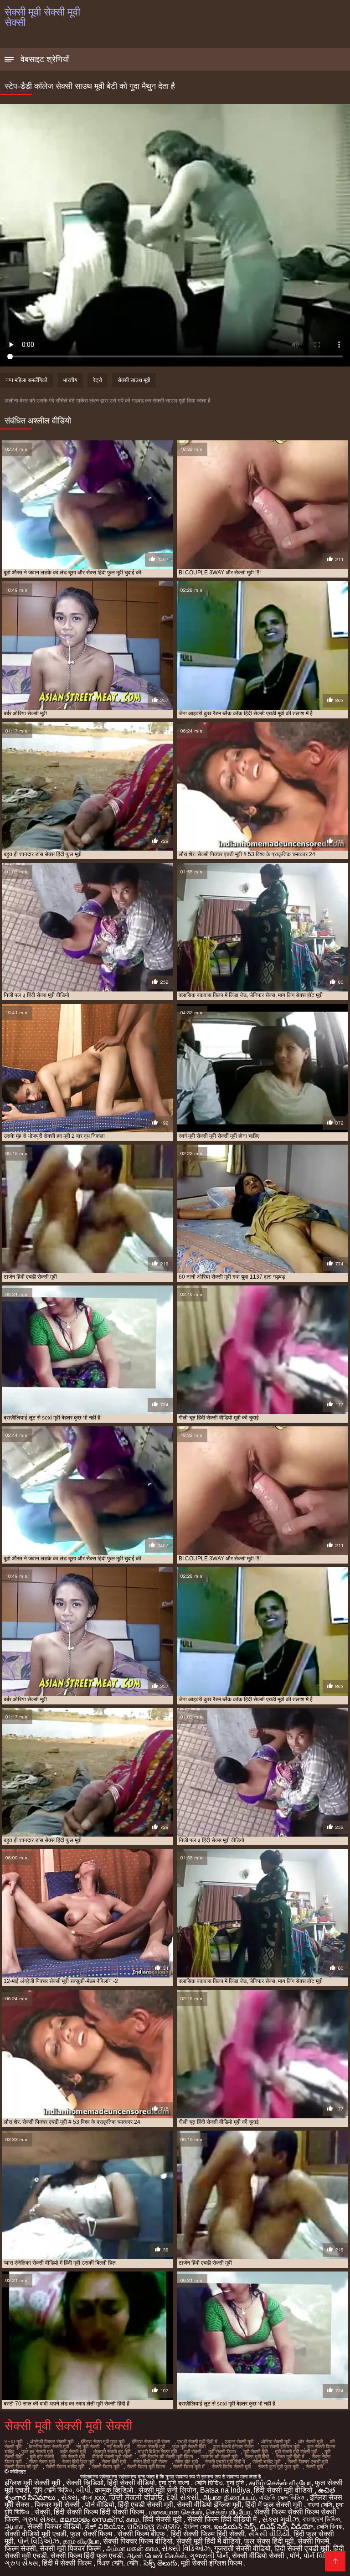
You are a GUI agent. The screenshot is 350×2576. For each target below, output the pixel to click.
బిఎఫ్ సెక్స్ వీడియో (286, 2527)
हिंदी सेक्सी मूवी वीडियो (284, 2490)
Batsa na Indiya (225, 2490)
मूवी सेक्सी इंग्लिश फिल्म (212, 2563)
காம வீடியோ (81, 2541)
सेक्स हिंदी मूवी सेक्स (150, 2462)
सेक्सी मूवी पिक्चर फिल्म (71, 2548)
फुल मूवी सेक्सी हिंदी (189, 2447)
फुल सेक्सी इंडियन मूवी (280, 2447)
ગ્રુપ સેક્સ (39, 2519)
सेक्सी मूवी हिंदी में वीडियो (208, 2541)
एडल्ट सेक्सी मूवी (239, 2442)
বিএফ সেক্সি (110, 2563)
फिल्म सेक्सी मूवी (151, 2447)
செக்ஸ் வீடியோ (228, 2512)
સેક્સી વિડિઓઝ (186, 2548)
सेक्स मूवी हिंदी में (290, 2457)
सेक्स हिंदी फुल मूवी (78, 2462)
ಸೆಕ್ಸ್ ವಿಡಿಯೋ (104, 2527)
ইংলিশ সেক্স (197, 2527)
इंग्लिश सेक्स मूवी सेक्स (151, 2442)
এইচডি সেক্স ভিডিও (283, 2497)
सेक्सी (42, 2512)
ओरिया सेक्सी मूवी (275, 2442)
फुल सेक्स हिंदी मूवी (269, 2541)
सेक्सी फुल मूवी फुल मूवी (278, 2467)
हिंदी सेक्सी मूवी (163, 2519)
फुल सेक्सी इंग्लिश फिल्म (233, 2447)
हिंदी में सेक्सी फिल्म (68, 2563)
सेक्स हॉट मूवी (186, 2462)
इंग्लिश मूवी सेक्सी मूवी (33, 2483)
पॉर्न (295, 2556)
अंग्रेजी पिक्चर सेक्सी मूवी (51, 2442)
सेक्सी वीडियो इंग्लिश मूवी (209, 2505)
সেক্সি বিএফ (330, 2527)
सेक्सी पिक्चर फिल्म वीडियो (138, 2541)
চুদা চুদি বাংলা (175, 2483)
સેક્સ (69, 2497)
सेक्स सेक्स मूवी (42, 2462)
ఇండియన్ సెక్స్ (235, 2527)
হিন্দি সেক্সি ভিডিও (53, 2490)
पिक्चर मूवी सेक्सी (58, 2505)
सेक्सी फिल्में (313, 2541)
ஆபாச (14, 2527)
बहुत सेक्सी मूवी (73, 2452)
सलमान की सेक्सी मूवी (219, 2457)
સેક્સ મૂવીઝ (281, 2519)
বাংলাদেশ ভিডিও (321, 2519)
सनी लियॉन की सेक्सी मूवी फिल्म (166, 2457)
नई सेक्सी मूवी (118, 2447)
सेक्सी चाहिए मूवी (266, 2462)
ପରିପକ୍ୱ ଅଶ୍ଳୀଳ (154, 2527)
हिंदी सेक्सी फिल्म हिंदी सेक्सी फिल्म (100, 2512)
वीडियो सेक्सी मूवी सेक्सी (112, 2457)
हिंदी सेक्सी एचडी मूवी (302, 2548)
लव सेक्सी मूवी (73, 2457)
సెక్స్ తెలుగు (160, 2563)
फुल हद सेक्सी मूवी (37, 2452)
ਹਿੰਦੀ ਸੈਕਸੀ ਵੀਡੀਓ (136, 2497)
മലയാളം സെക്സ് (91, 2519)
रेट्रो (98, 380)
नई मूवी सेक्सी (88, 2447)
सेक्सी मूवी (314, 2467)
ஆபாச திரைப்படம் (229, 2497)
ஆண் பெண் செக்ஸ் (156, 2556)
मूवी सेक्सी (193, 2452)
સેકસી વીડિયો (269, 2534)
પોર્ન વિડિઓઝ (38, 2541)
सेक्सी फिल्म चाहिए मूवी (65, 2467)
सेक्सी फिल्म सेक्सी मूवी (231, 2467)
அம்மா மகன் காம (132, 2548)
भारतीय (70, 380)
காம (133, 2519)
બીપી (84, 2490)
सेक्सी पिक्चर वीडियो (54, 2527)
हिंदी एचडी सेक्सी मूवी (146, 2505)
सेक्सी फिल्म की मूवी (21, 2467)
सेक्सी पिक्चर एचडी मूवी (308, 2462)
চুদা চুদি (236, 2483)
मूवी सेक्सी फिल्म (222, 2452)
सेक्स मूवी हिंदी (257, 2457)
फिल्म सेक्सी (20, 2548)
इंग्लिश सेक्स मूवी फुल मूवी (103, 2442)
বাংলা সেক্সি (320, 2505)
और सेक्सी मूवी (310, 2442)
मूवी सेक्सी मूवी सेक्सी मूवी (296, 2452)
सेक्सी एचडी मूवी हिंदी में (225, 2462)
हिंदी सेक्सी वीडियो (131, 2483)
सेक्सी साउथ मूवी (134, 380)
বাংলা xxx (93, 2497)
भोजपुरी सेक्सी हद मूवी (112, 2452)
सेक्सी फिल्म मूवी (106, 2467)
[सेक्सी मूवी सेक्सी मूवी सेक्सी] (335, 2561)
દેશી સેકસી (183, 2497)
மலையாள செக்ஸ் (176, 2512)
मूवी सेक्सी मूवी (255, 2452)
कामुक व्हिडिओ (115, 2490)
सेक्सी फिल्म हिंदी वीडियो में (223, 2519)
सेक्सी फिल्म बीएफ (142, 2534)
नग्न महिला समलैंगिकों (26, 380)
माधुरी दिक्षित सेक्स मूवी (157, 2452)
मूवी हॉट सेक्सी (42, 2457)
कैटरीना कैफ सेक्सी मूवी (49, 2447)
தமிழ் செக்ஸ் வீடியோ (280, 2483)
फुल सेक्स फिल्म (92, 2534)
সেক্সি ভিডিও (209, 2483)
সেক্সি (133, 2563)
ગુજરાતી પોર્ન (209, 2556)
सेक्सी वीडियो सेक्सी (259, 2556)
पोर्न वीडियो (100, 2505)
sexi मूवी (13, 2442)
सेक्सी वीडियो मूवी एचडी (36, 2534)
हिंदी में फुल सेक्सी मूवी (275, 2505)
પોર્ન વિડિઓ (321, 2556)
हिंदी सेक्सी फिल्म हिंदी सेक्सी (208, 2534)
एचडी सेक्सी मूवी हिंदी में (197, 2442)
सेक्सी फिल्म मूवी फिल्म (146, 2467)
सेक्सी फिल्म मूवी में (189, 2467)
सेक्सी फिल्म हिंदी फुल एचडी (87, 2556)
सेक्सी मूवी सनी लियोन (167, 2490)
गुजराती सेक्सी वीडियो (242, 2548)
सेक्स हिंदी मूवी (114, 2462)
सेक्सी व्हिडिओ (85, 2483)
